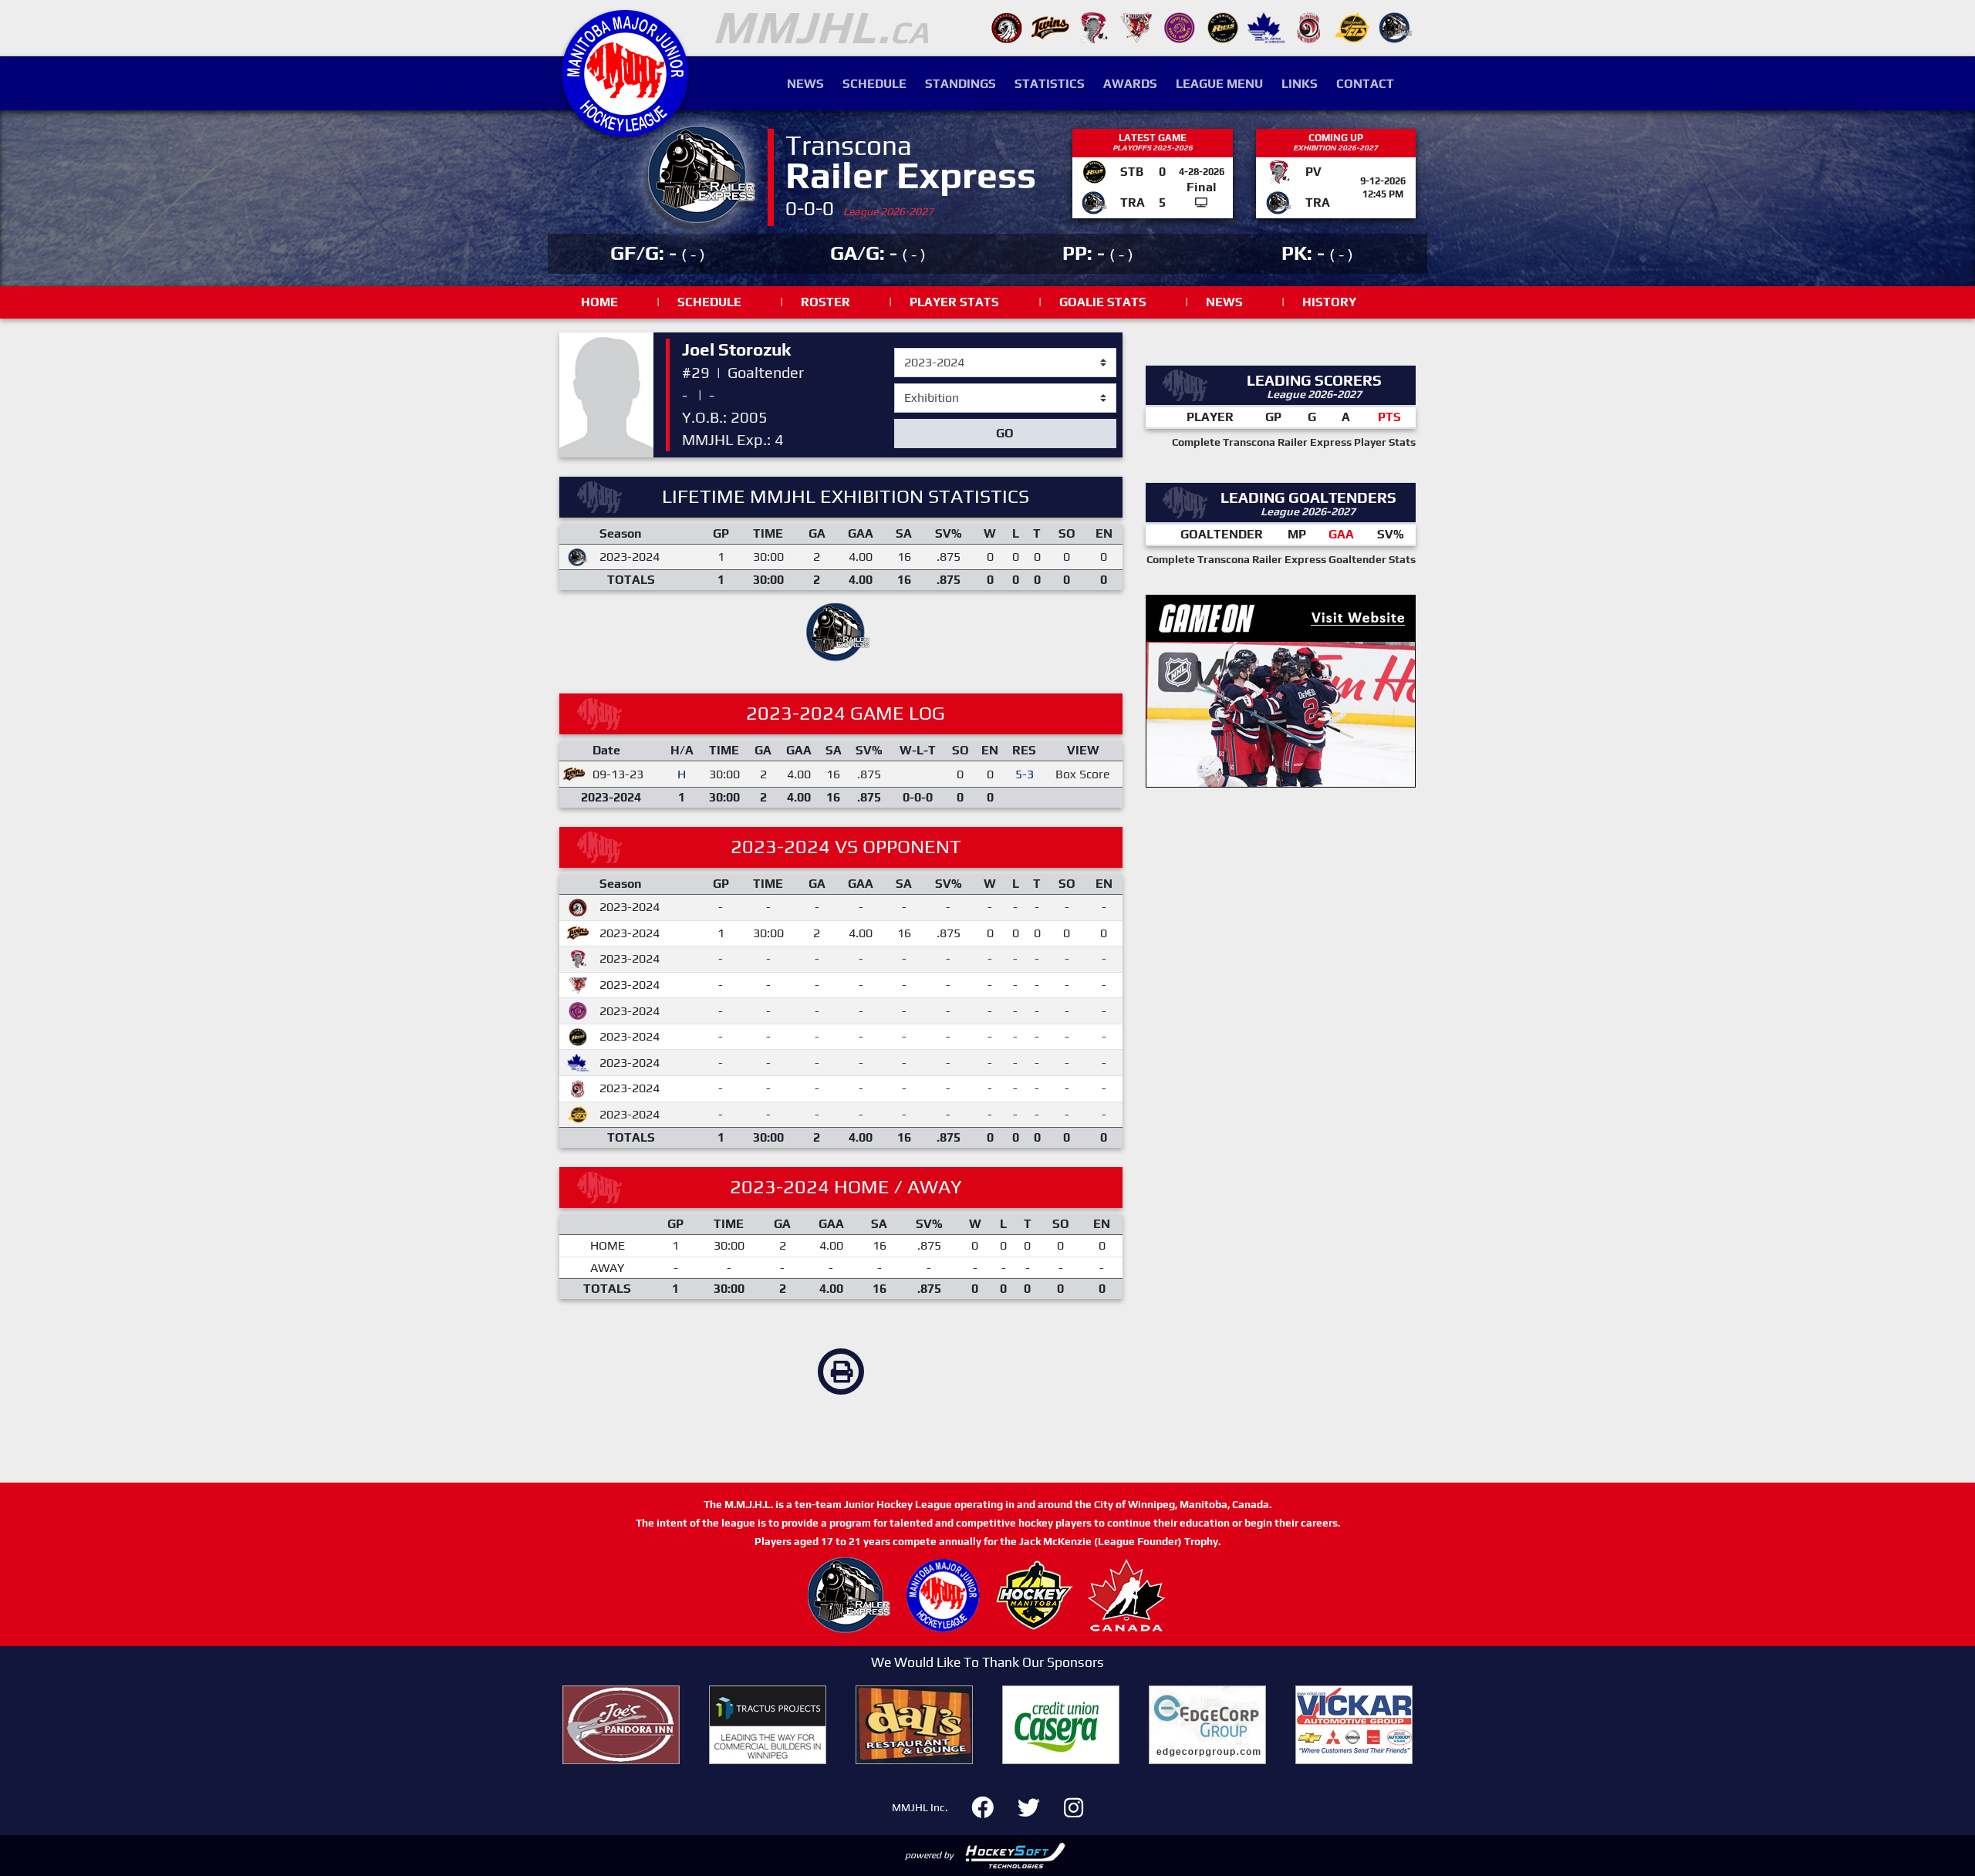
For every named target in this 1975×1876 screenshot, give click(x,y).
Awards (1130, 84)
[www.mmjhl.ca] (625, 128)
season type (928, 390)
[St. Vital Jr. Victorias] (1309, 27)
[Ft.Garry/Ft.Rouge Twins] (1050, 27)
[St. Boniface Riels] (1223, 27)
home (599, 302)
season (914, 349)
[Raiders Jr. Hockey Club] (1136, 27)
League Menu (1219, 84)
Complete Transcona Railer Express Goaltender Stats (1281, 559)
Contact (1365, 84)
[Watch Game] (1201, 202)
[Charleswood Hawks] (1007, 27)
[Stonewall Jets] (1352, 27)
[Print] (841, 1372)
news (1224, 302)
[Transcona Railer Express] (1396, 27)
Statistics (1050, 84)
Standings (960, 84)
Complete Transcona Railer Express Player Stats (1294, 442)
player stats (954, 302)
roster (825, 302)
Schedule (874, 84)
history (1329, 302)
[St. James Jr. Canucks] (1266, 27)
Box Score (1083, 774)
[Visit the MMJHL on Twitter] (1038, 1805)
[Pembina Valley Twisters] (1093, 27)
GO (1005, 433)
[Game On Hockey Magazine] (1281, 689)
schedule (709, 302)
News (805, 84)
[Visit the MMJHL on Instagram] (1074, 1805)
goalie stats (1103, 302)
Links (1300, 84)
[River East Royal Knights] (1180, 27)
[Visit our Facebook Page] (992, 1805)
